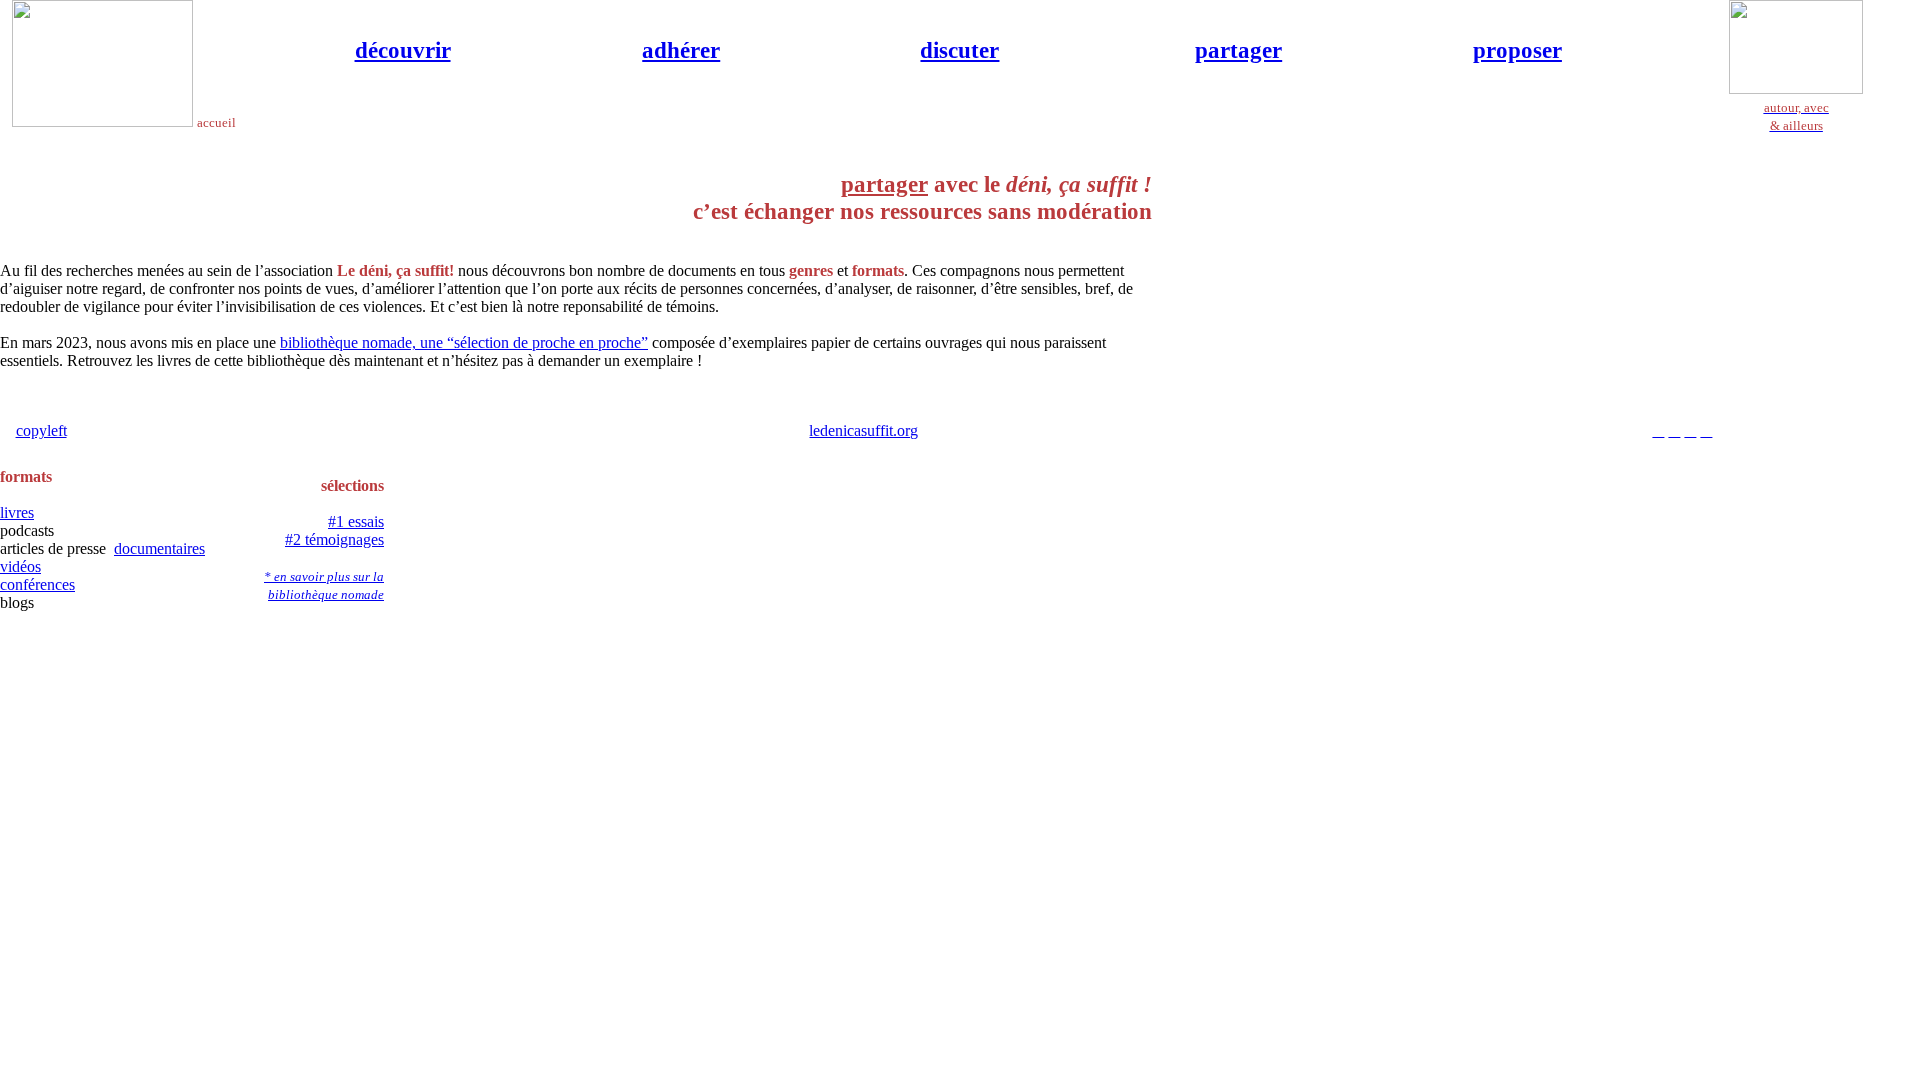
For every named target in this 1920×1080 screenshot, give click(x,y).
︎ (1658, 430)
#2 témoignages (334, 539)
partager (1238, 50)
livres (17, 512)
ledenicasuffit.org (863, 430)
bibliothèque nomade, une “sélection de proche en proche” (464, 342)
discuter (959, 50)
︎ (1706, 430)
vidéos (20, 566)
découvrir (403, 50)
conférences (37, 584)
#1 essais (356, 521)
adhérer (681, 50)
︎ (1674, 430)
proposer (1517, 50)
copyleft (41, 430)
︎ (1690, 430)
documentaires (159, 548)
